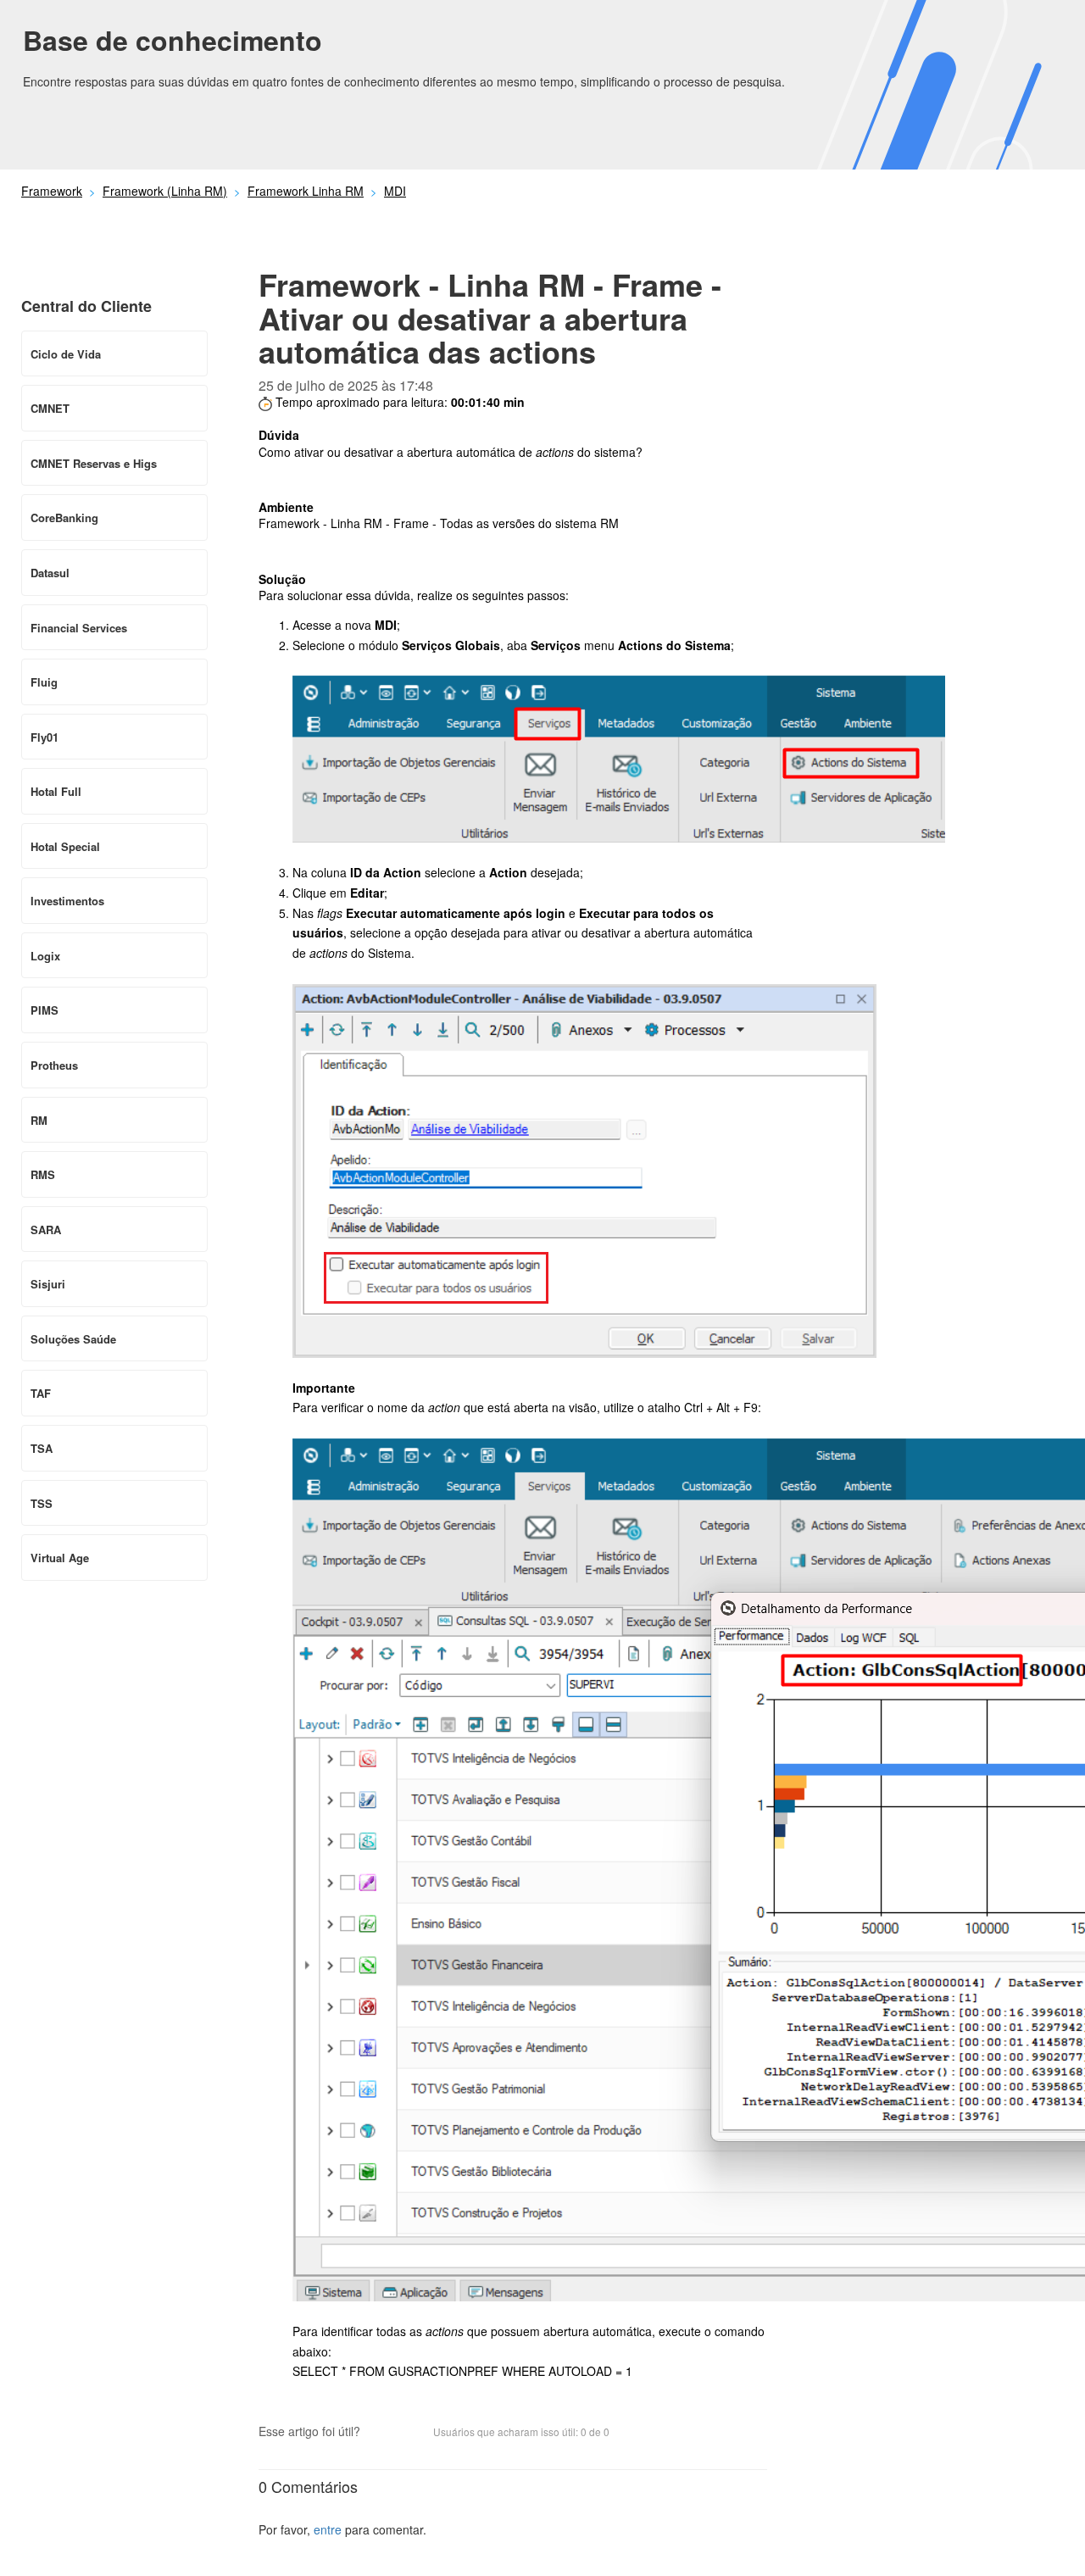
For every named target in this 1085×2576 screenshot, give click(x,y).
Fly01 (45, 737)
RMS (43, 1174)
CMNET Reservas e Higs (94, 463)
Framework (52, 191)
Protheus (54, 1065)
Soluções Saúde (73, 1339)
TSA (42, 1448)
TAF (41, 1393)
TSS (42, 1503)
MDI (395, 191)
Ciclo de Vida (66, 354)
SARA (46, 1230)
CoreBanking (64, 517)
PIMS (45, 1010)
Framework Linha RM (306, 191)
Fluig (44, 682)
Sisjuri (48, 1284)
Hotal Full (56, 791)
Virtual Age (60, 1558)
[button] (381, 2433)
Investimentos (67, 901)
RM (39, 1120)
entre (328, 2529)
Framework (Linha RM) (165, 191)
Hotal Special (65, 846)
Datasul (50, 573)
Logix (45, 956)
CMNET (50, 408)
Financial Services (79, 628)
